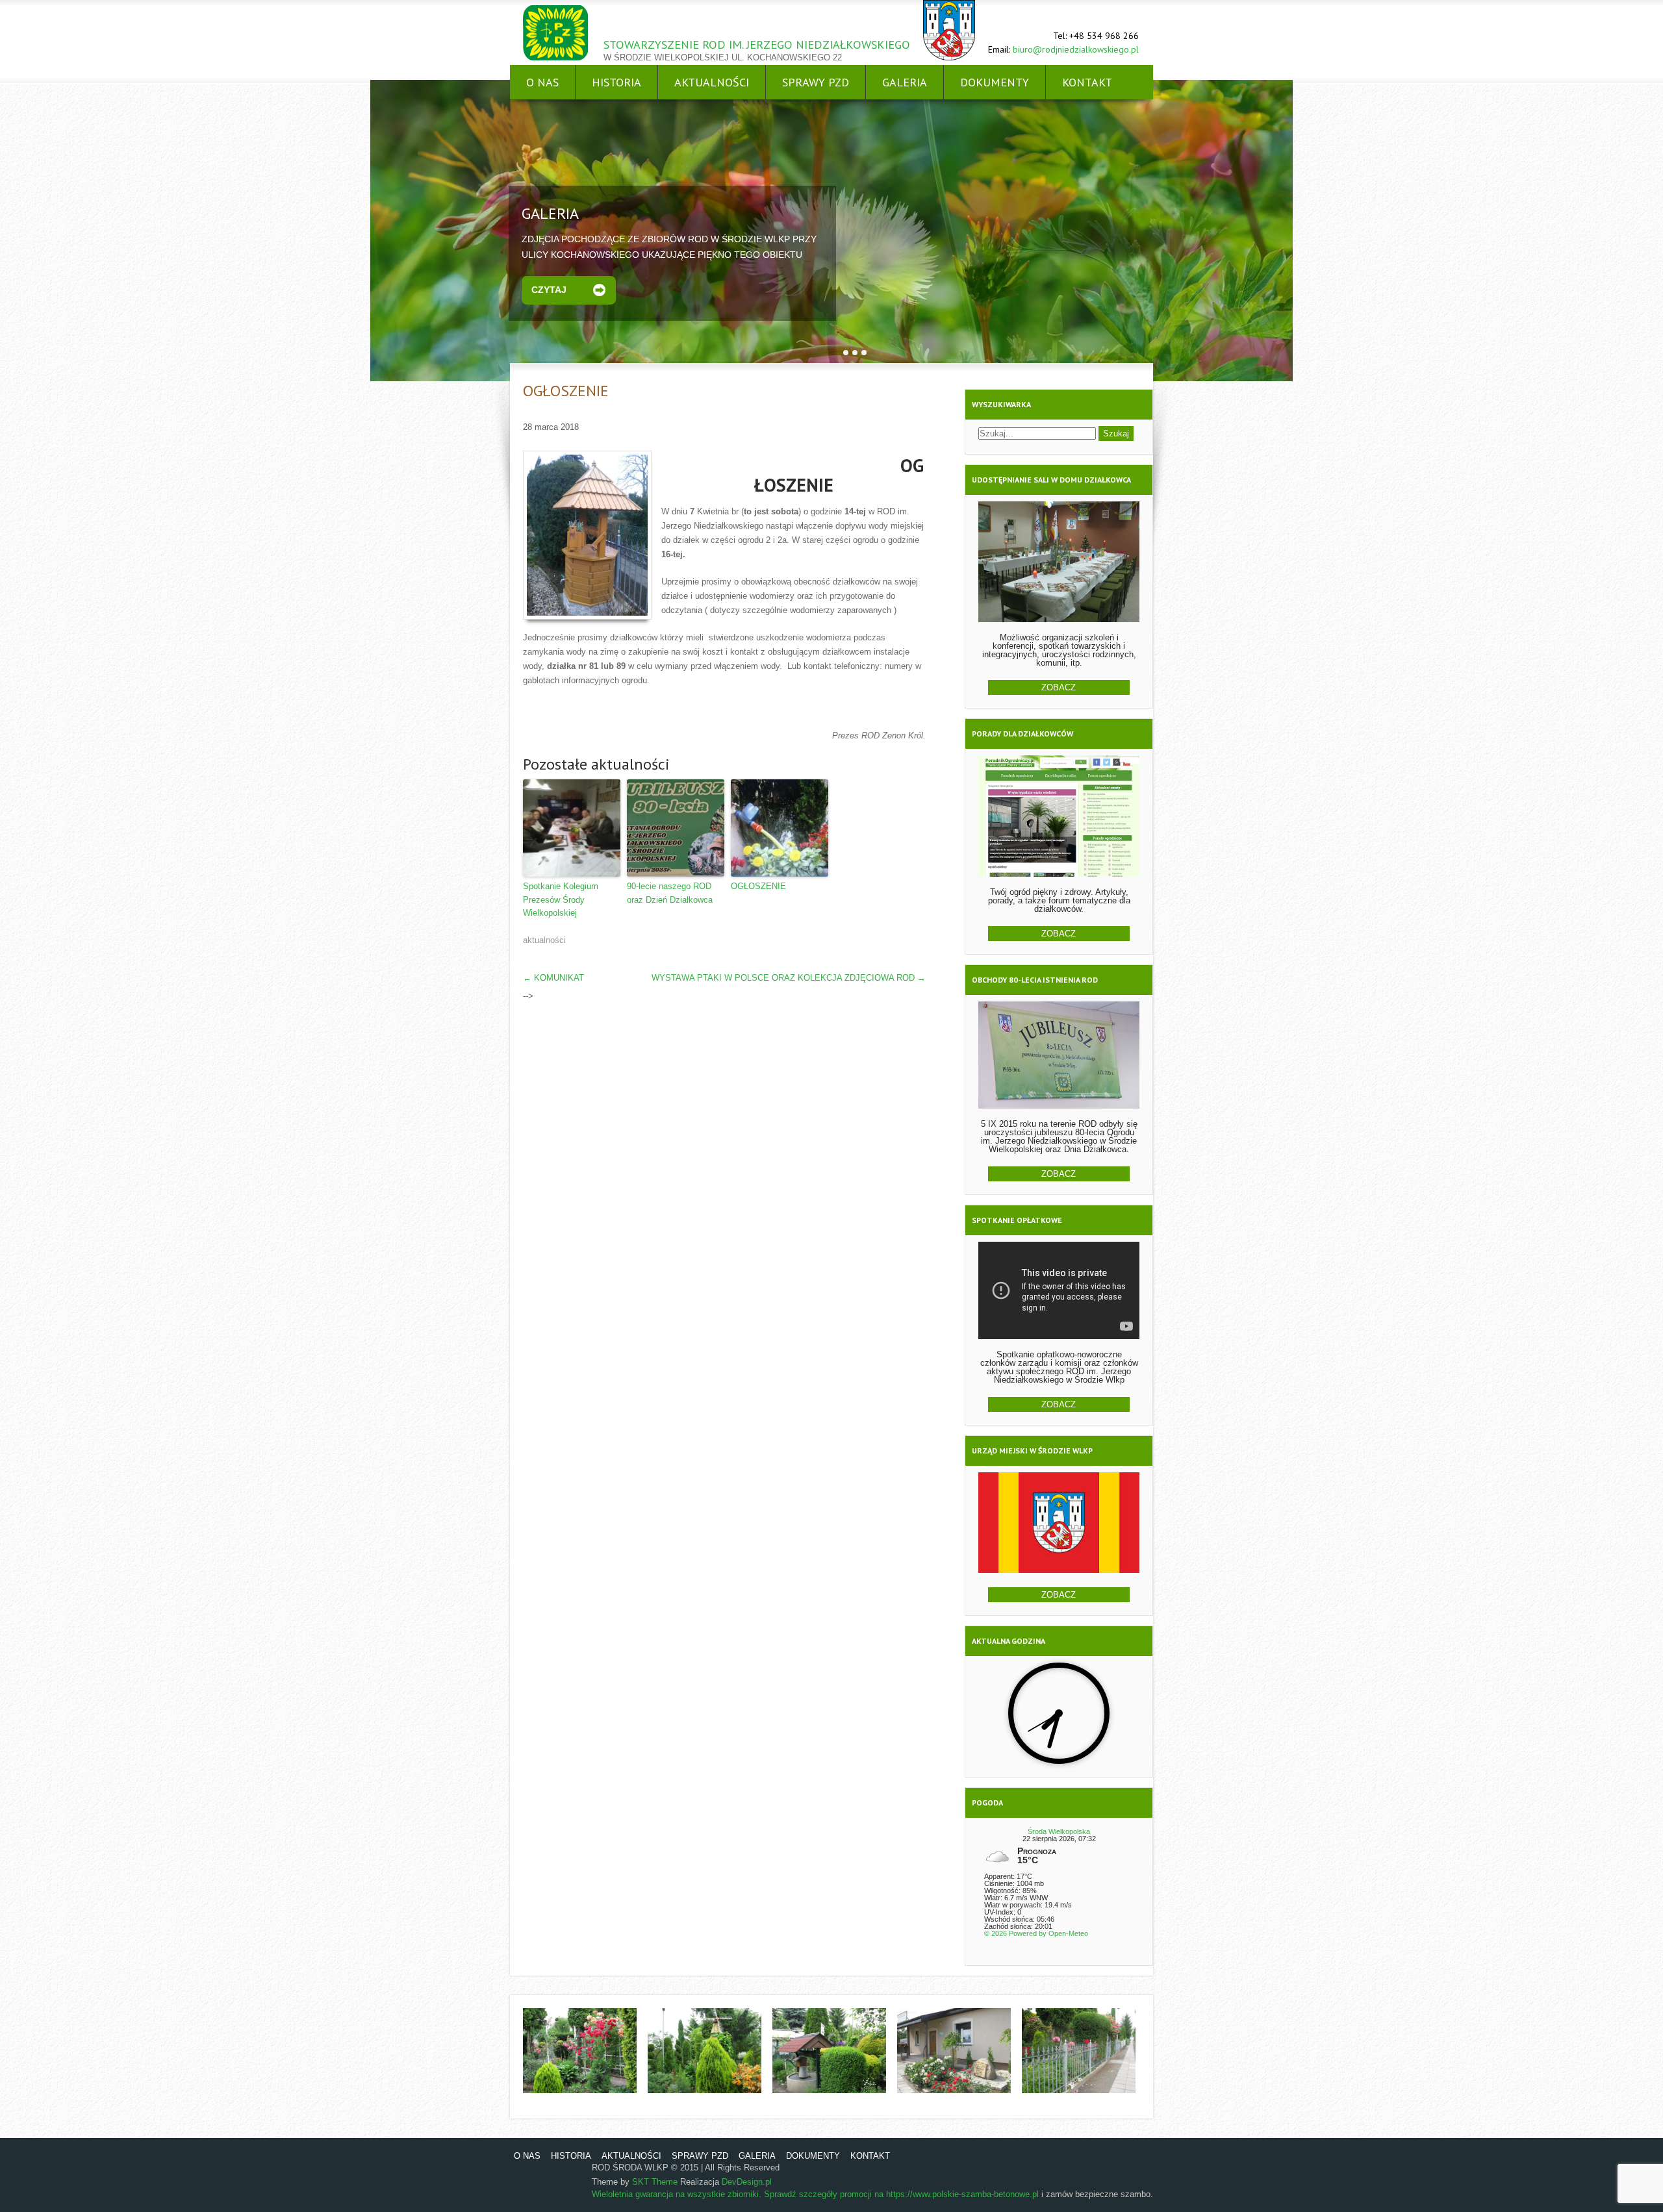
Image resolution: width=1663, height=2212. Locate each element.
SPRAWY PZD (816, 82)
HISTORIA (616, 82)
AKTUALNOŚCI (712, 82)
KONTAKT (1087, 82)
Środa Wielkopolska (1059, 1831)
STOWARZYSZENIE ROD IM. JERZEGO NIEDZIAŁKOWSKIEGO (757, 44)
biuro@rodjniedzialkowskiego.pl (1076, 49)
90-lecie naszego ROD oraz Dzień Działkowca (670, 893)
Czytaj (549, 290)
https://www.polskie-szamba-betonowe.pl (962, 2194)
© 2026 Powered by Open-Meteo (1036, 1933)
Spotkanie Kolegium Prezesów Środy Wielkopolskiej (561, 900)
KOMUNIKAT (553, 978)
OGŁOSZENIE (758, 886)
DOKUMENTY (995, 82)
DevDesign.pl (747, 2182)
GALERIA (905, 82)
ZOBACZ (1059, 687)
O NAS (542, 82)
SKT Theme (655, 2182)
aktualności (544, 940)
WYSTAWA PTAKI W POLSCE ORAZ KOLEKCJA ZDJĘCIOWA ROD (789, 978)
